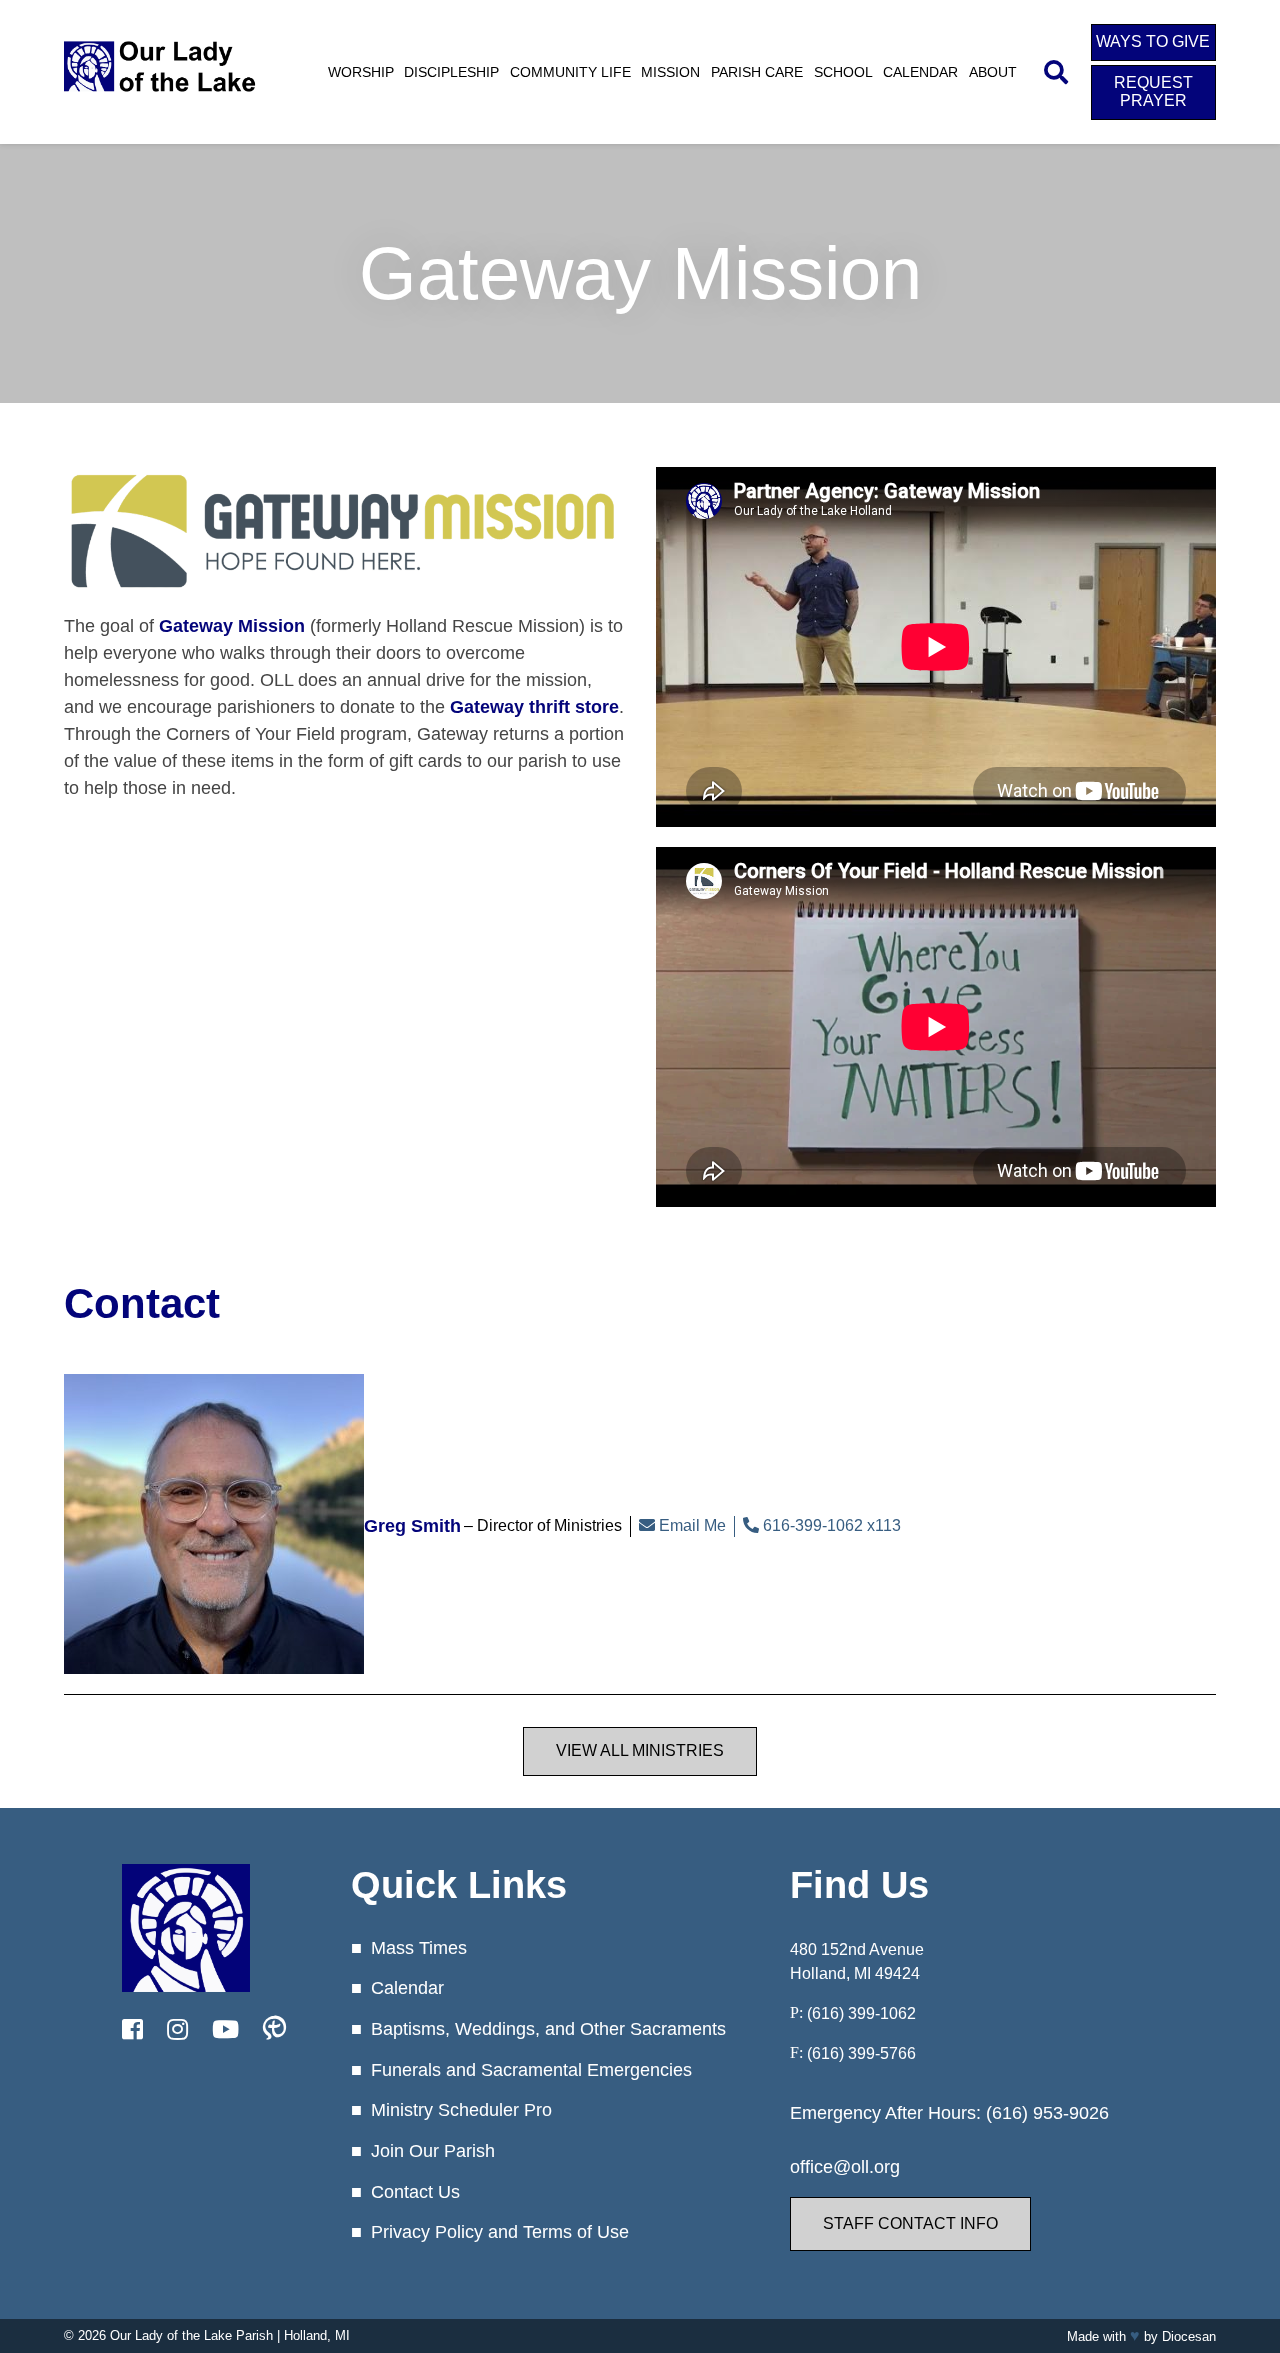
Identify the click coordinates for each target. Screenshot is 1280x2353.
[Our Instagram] (177, 2030)
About (993, 72)
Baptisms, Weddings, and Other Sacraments (548, 2029)
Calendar (920, 72)
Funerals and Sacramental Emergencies (531, 2070)
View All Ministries (640, 1750)
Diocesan (1189, 2336)
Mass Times (419, 1948)
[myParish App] (274, 2030)
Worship (361, 72)
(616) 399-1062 (861, 2013)
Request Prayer (1153, 91)
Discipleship (451, 72)
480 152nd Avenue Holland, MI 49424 (857, 1961)
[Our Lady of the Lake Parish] (160, 95)
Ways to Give (1153, 41)
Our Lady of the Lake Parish (191, 2335)
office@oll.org (845, 2167)
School (843, 72)
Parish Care (757, 72)
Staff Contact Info (910, 2223)
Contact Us (415, 2192)
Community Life (570, 72)
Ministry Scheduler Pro (461, 2110)
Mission (670, 72)
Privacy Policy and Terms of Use (500, 2232)
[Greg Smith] (214, 1526)
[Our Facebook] (132, 2030)
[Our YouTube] (225, 2030)
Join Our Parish (433, 2151)
